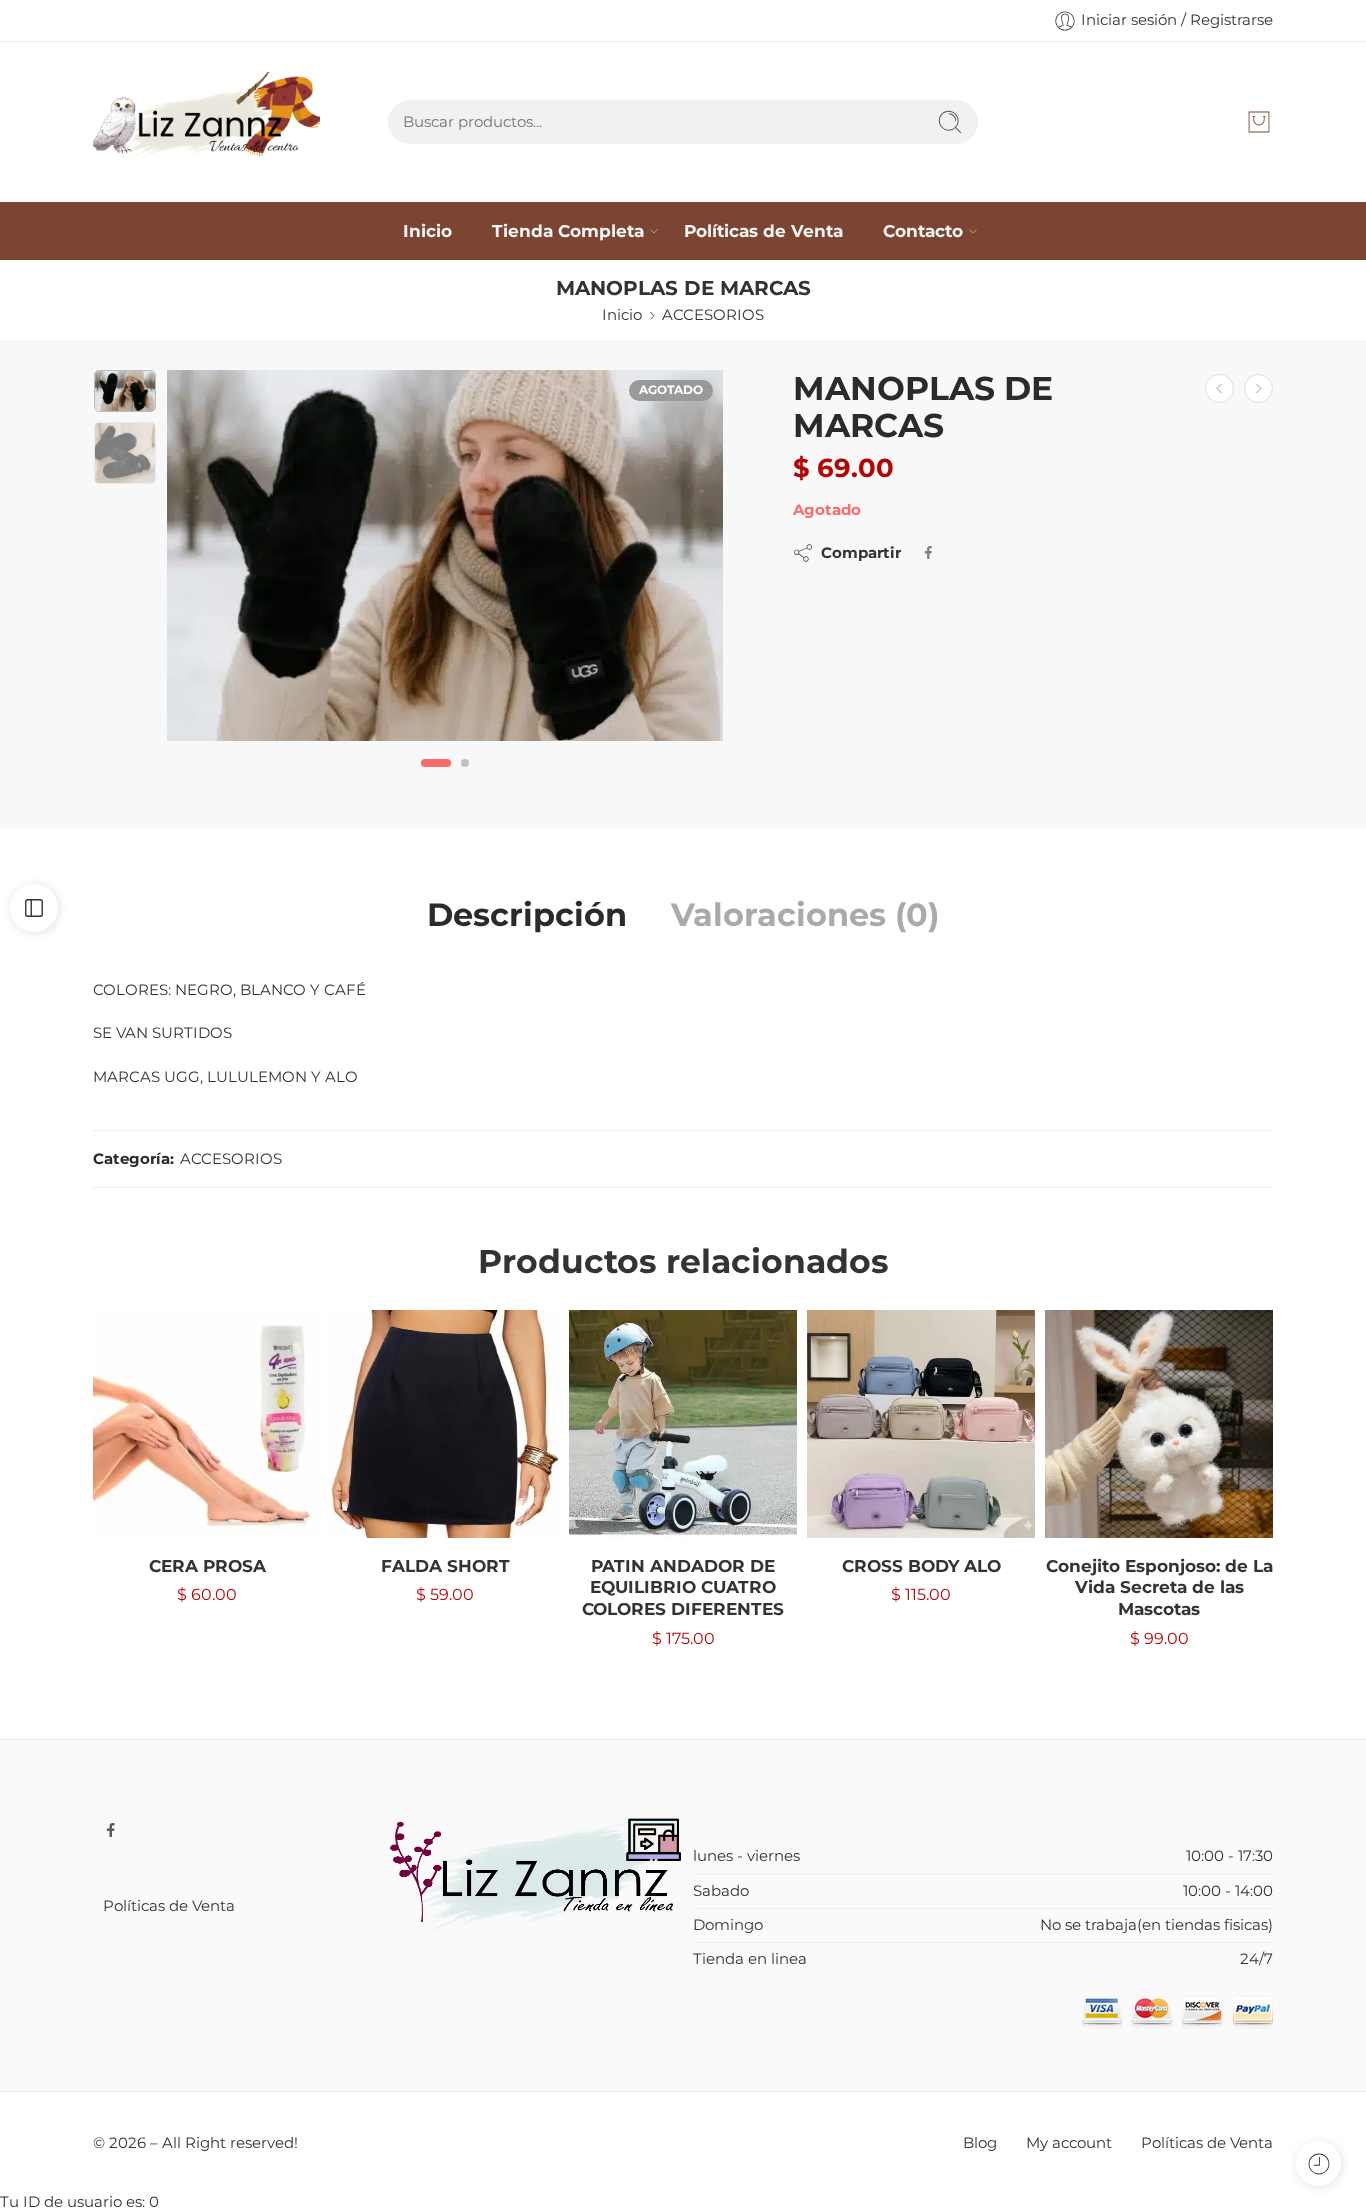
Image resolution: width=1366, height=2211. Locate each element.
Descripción (527, 915)
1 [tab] (436, 778)
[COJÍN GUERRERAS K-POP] (1258, 388)
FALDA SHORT (445, 1566)
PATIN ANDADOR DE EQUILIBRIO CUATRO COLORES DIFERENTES (683, 1587)
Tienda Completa (568, 230)
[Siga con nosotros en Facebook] (111, 1830)
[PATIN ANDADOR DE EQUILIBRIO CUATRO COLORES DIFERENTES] (683, 1424)
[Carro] (1259, 122)
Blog (980, 2143)
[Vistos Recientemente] (1318, 2163)
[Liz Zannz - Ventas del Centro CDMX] (206, 122)
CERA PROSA (207, 1566)
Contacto (923, 230)
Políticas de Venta (763, 230)
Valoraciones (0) (805, 915)
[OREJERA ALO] (1219, 388)
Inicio (427, 230)
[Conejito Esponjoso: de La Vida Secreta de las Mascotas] (1159, 1424)
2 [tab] (465, 778)
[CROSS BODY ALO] (921, 1424)
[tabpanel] (445, 560)
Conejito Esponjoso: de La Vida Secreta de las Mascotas (1159, 1587)
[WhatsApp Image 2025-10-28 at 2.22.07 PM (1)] (445, 555)
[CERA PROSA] (207, 1424)
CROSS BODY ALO (921, 1566)
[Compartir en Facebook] (928, 552)
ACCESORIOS (713, 315)
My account (1069, 2143)
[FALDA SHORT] (445, 1424)
